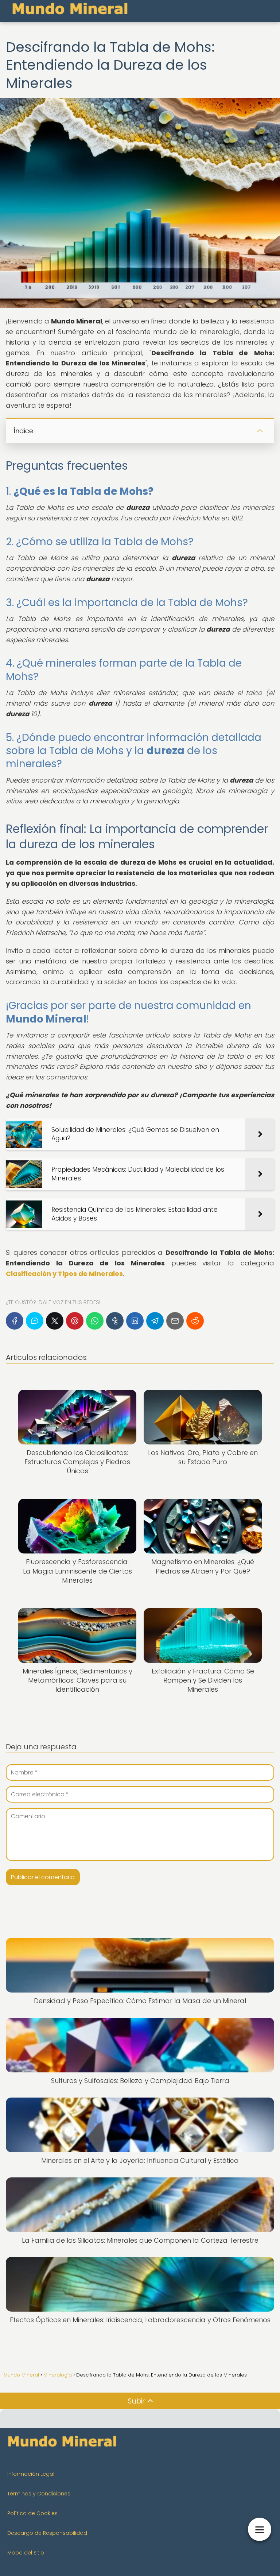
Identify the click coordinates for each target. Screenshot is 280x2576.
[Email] (175, 1321)
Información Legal (31, 2474)
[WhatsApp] (95, 1321)
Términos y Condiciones (39, 2494)
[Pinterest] (75, 1321)
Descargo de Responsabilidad (47, 2533)
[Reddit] (195, 1321)
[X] (55, 1321)
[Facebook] (15, 1321)
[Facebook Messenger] (35, 1321)
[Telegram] (155, 1321)
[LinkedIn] (135, 1321)
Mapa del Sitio (26, 2553)
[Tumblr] (115, 1321)
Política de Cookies (32, 2513)
